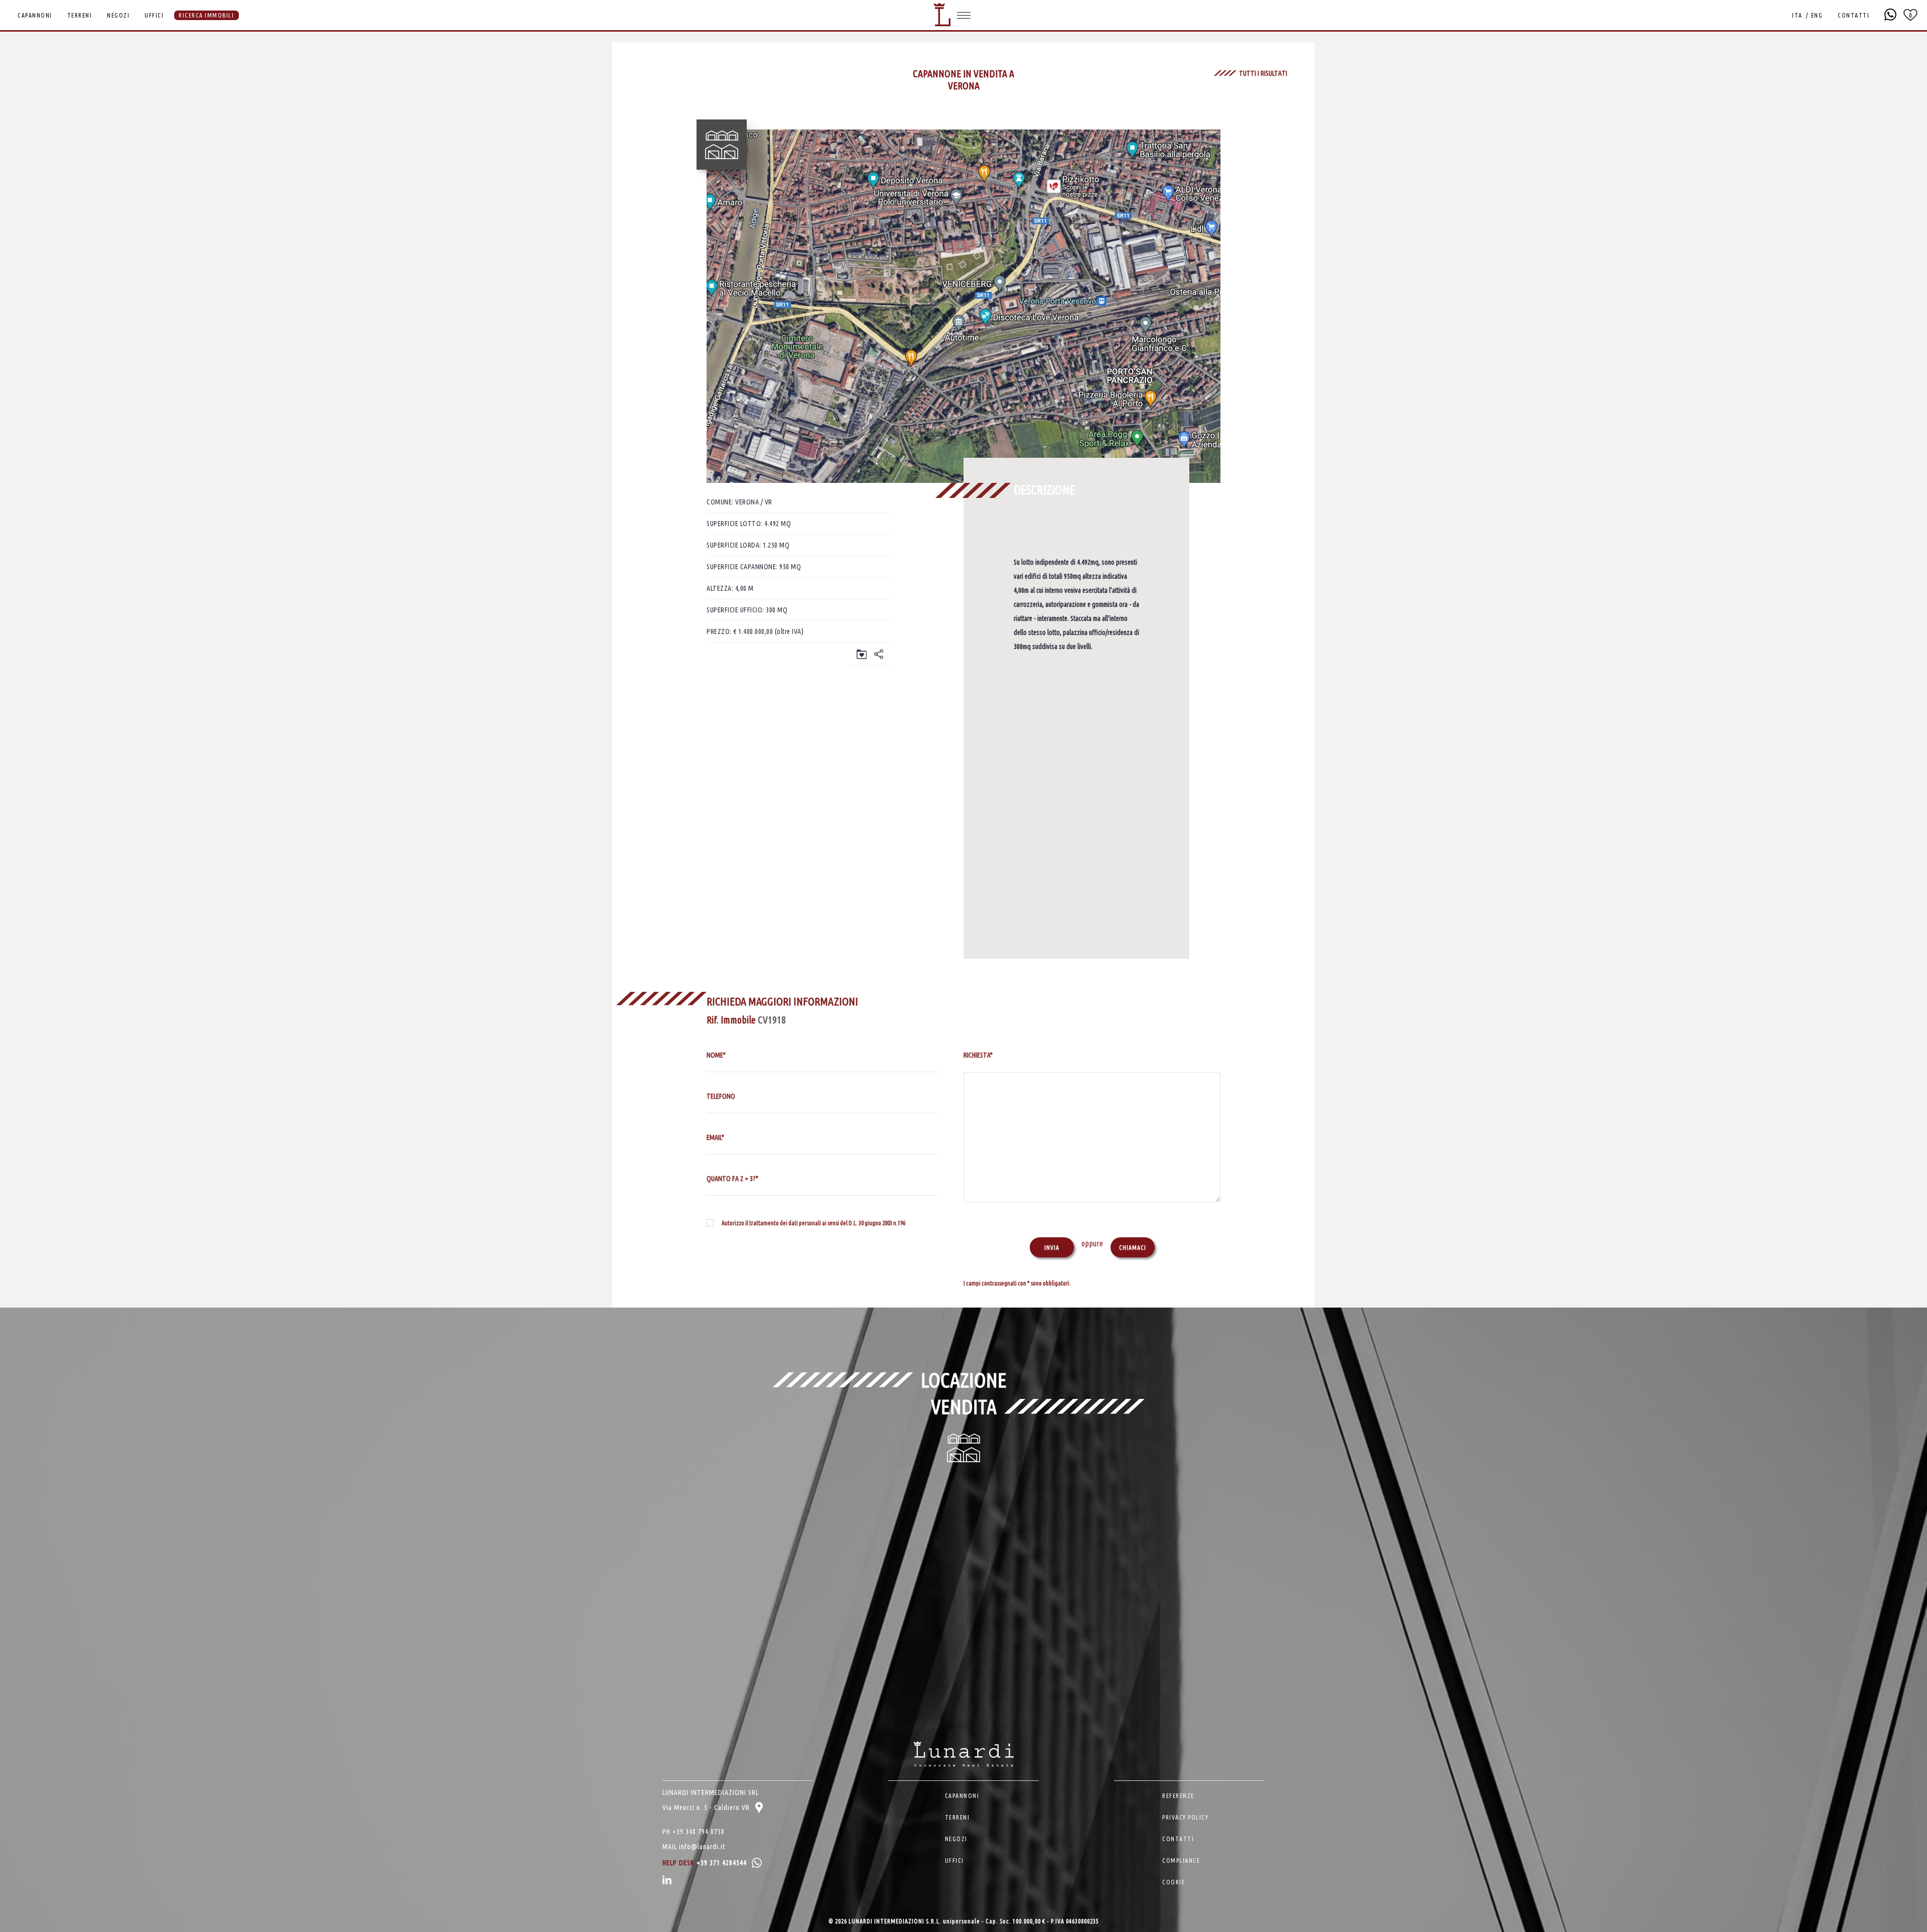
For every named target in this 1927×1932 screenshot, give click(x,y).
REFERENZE (1178, 1796)
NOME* (716, 1055)
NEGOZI (118, 15)
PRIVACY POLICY (1185, 1817)
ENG (1817, 15)
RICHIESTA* (978, 1055)
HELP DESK (705, 1863)
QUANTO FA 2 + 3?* (732, 1179)
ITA (1797, 15)
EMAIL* (715, 1137)
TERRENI (80, 15)
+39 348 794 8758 (699, 1832)
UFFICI (154, 15)
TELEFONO (721, 1096)
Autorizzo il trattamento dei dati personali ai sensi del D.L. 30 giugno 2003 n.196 (813, 1223)
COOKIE (1174, 1882)
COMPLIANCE (1181, 1860)
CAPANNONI (35, 15)
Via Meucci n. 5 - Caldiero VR (707, 1808)
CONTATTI (1853, 15)
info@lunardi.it (702, 1847)
